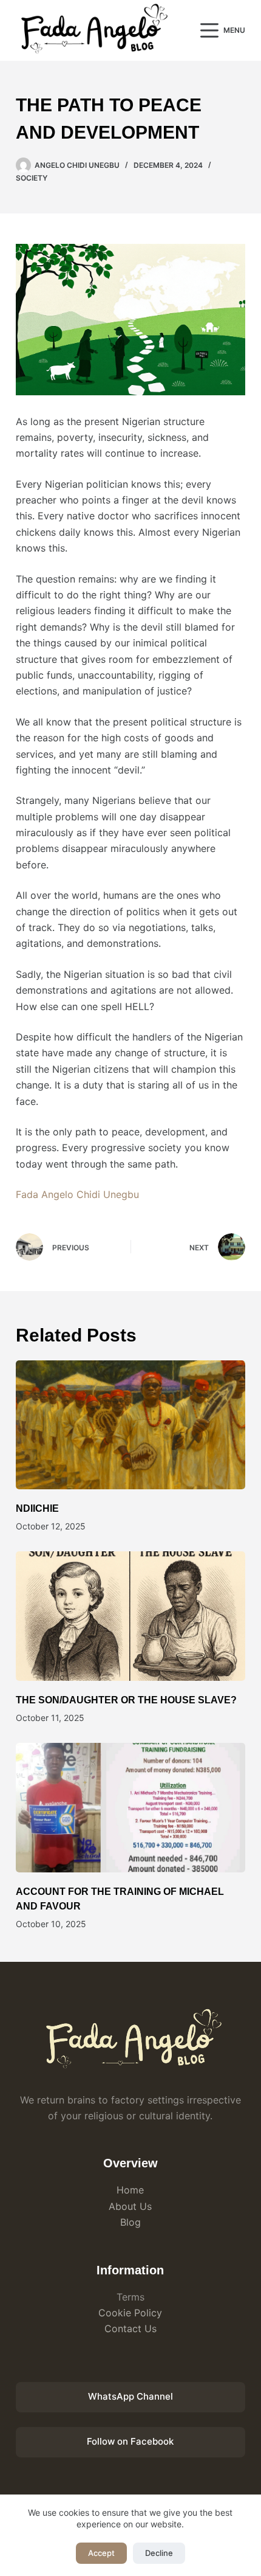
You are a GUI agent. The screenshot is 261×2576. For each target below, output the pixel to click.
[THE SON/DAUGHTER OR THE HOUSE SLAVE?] (130, 1616)
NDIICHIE (37, 1508)
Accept (101, 2553)
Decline (159, 2553)
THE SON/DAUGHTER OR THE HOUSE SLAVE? (126, 1700)
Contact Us (130, 2328)
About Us (130, 2206)
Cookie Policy (130, 2313)
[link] (77, 1194)
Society (32, 178)
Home (130, 2190)
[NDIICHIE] (130, 1425)
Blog (130, 2222)
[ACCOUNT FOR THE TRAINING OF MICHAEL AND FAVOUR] (130, 1808)
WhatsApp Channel (130, 2396)
